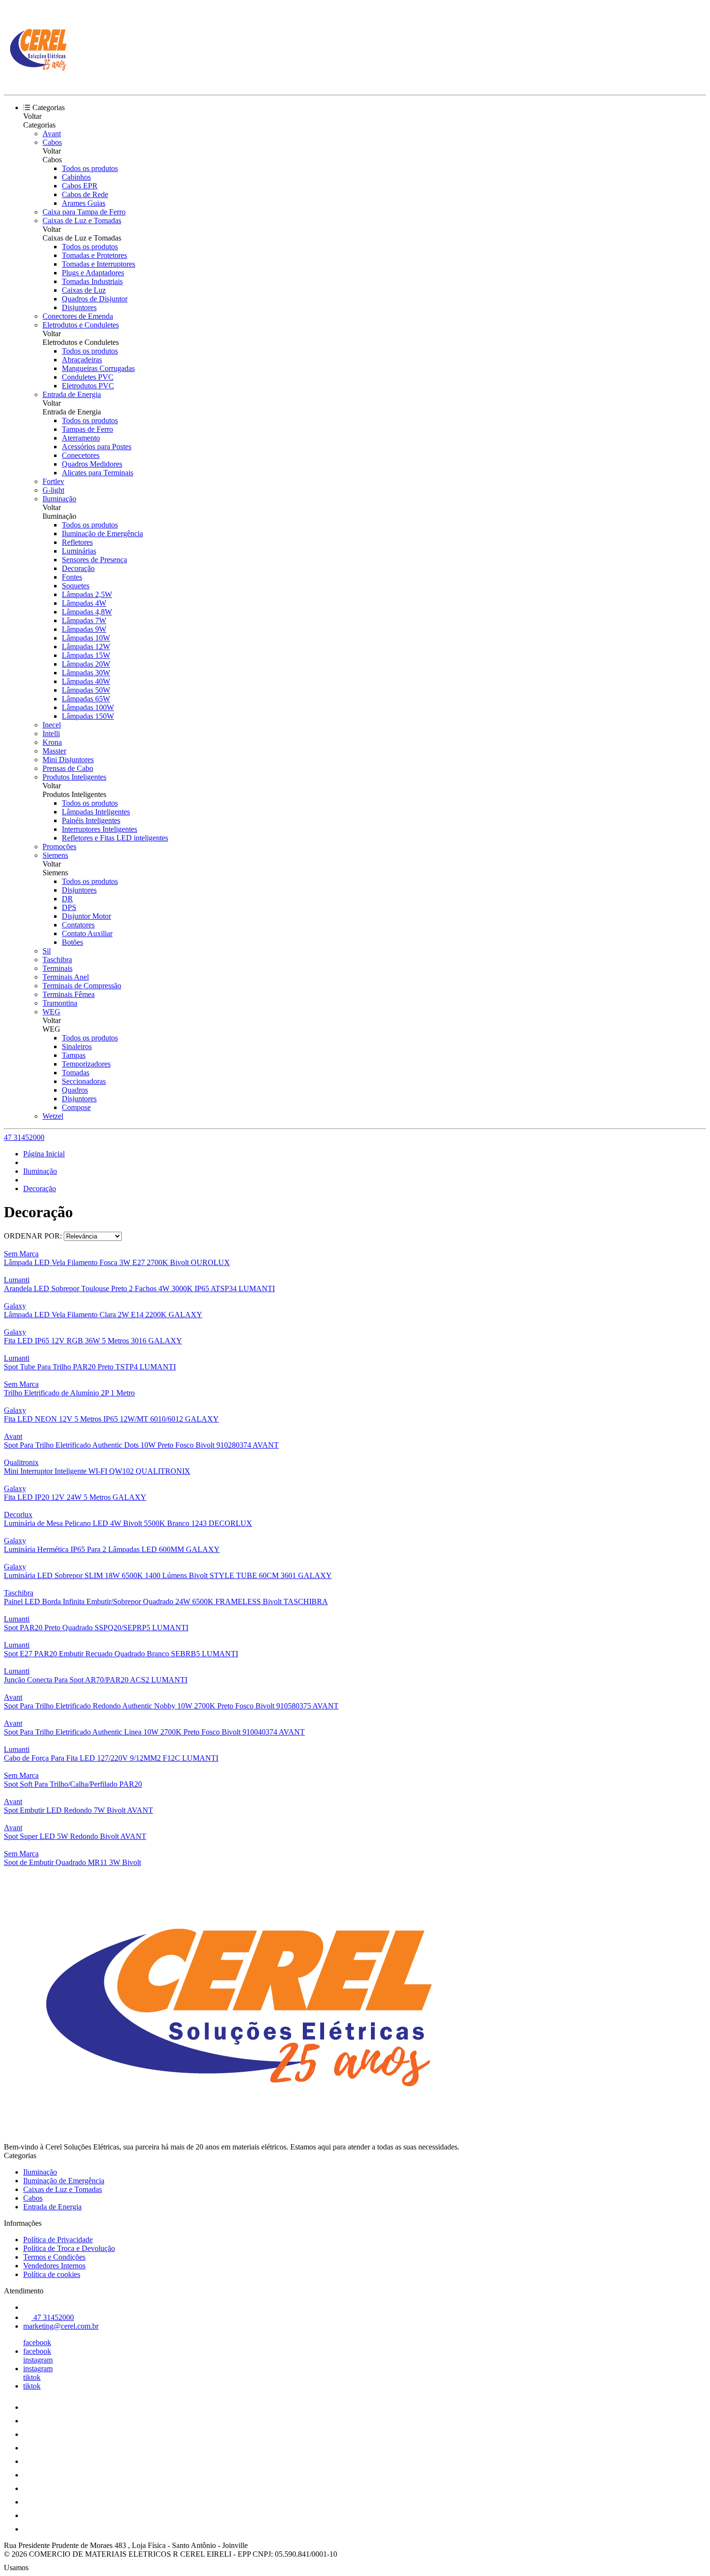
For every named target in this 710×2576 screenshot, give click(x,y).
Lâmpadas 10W (86, 638)
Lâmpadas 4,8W (87, 612)
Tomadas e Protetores (94, 255)
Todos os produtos (90, 168)
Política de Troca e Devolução (69, 2248)
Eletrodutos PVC (88, 386)
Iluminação (59, 499)
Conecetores (81, 455)
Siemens (55, 855)
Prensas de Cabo (68, 768)
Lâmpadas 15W (86, 655)
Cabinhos (76, 177)
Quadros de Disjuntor (95, 299)
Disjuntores (79, 307)
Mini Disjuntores (68, 760)
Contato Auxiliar (87, 933)
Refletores (77, 542)
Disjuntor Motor (86, 916)
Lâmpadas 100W (88, 707)
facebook (37, 2342)
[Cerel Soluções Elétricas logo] (40, 82)
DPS (69, 907)
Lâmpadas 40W (86, 681)
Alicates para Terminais (98, 473)
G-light (53, 490)
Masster (54, 751)
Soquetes (76, 586)
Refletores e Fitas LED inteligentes (115, 838)
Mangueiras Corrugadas (98, 368)
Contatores (78, 925)
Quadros (75, 1090)
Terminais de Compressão (82, 986)
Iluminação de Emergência (102, 534)
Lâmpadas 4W (84, 603)
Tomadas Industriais (92, 281)
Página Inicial (44, 1154)
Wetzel (53, 1116)
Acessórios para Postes (97, 447)
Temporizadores (86, 1064)
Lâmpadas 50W (86, 690)
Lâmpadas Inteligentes (96, 812)
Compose (76, 1107)
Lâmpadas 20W (86, 664)
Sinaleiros (77, 1046)
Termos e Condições (54, 2257)
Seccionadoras (84, 1081)
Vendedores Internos (54, 2266)
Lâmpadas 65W (86, 699)
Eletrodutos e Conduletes (81, 325)
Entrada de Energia (72, 394)
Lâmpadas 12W (86, 647)
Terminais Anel (66, 977)
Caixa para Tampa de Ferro (84, 212)
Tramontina (60, 1003)
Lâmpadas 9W (84, 629)
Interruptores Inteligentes (99, 829)
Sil (47, 951)
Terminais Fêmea (69, 994)
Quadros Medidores (92, 464)
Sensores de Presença (94, 560)
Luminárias (79, 551)
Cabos (52, 142)
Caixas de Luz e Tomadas (82, 221)
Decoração (78, 568)
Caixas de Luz (84, 290)
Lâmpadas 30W (86, 673)
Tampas (74, 1055)
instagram (38, 2360)
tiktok (32, 2377)
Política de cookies (52, 2274)
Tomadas (76, 1073)
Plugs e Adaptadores (93, 273)
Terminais (57, 968)
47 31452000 (24, 1137)
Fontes (72, 577)
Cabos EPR (80, 186)
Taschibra (57, 960)
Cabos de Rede (85, 194)
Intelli (51, 733)
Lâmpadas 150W (88, 716)
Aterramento (81, 438)
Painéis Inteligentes (91, 820)
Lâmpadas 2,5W (87, 594)
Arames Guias (84, 203)
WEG (51, 1012)
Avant (52, 134)
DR (67, 899)
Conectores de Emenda (78, 316)
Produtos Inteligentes (74, 777)
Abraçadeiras (82, 360)
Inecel (52, 725)
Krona (52, 742)
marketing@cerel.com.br (61, 2326)
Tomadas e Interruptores (99, 264)
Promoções (59, 847)
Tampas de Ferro (87, 429)
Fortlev (53, 481)
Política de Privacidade (58, 2240)
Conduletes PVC (88, 377)
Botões (72, 942)
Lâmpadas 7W (84, 620)
